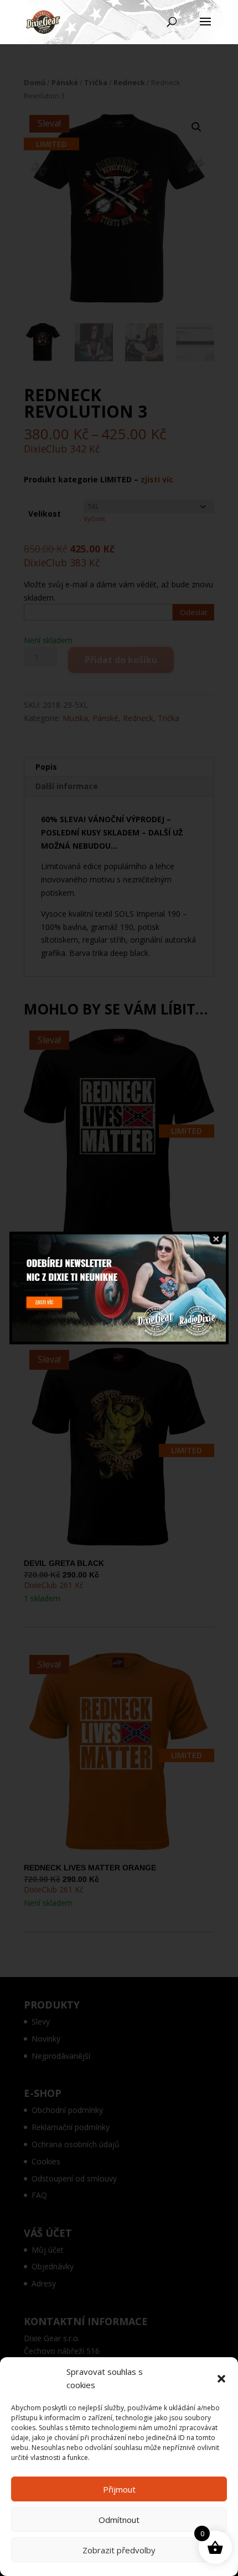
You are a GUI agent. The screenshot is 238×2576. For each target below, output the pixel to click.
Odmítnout (119, 2520)
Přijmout (119, 2489)
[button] (221, 2379)
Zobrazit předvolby (119, 2550)
